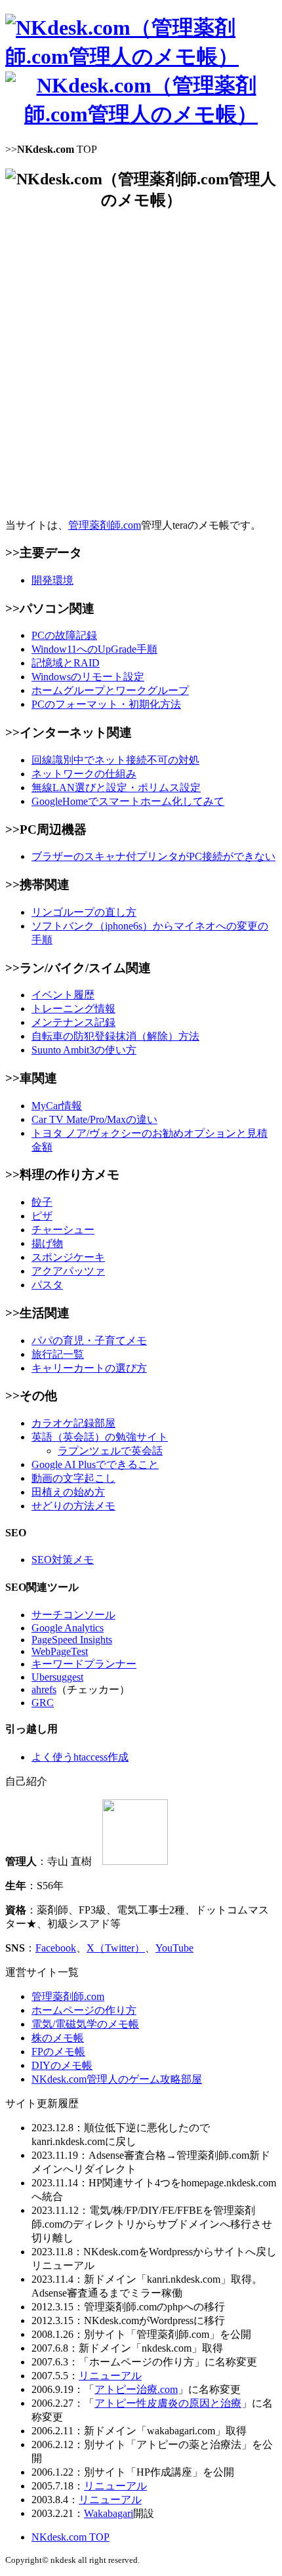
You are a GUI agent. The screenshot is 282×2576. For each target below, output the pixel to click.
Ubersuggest (57, 1677)
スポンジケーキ (68, 1257)
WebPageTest (60, 1651)
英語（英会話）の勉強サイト (100, 1437)
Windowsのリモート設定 (88, 677)
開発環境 (52, 580)
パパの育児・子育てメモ (89, 1340)
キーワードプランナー (84, 1664)
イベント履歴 (63, 995)
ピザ (42, 1216)
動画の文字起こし (73, 1478)
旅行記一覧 (58, 1354)
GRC (43, 1703)
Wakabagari (109, 2513)
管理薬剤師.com (105, 525)
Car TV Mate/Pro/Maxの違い (94, 1119)
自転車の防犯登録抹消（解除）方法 (115, 1036)
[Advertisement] (141, 365)
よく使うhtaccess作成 (80, 1757)
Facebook (56, 1948)
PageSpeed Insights (72, 1640)
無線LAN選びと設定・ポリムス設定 (116, 787)
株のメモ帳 (58, 2038)
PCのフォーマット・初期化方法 (106, 704)
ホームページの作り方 (84, 2010)
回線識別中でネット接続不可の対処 (115, 760)
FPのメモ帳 (58, 2052)
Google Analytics (68, 1628)
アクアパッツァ (68, 1271)
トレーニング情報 (73, 1009)
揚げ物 (47, 1243)
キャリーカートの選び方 (89, 1368)
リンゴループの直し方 (84, 912)
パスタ (47, 1285)
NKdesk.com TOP (70, 2537)
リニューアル (110, 2376)
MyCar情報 (57, 1106)
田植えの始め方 (68, 1492)
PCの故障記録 (64, 635)
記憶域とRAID (66, 663)
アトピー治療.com (136, 2389)
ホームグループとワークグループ (110, 690)
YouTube (174, 1948)
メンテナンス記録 (73, 1022)
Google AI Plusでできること (95, 1464)
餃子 (42, 1202)
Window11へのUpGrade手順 (94, 649)
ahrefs (44, 1689)
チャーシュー (63, 1230)
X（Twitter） (116, 1948)
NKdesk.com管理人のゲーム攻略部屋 (117, 2079)
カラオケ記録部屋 (73, 1423)
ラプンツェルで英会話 (110, 1451)
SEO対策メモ (63, 1560)
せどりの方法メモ (73, 1506)
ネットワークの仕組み (84, 774)
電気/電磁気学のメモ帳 (85, 2024)
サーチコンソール (73, 1615)
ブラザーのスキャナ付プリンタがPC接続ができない (153, 856)
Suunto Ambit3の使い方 (84, 1050)
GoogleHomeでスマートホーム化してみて (128, 801)
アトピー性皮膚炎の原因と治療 (168, 2403)
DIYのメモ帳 (62, 2065)
